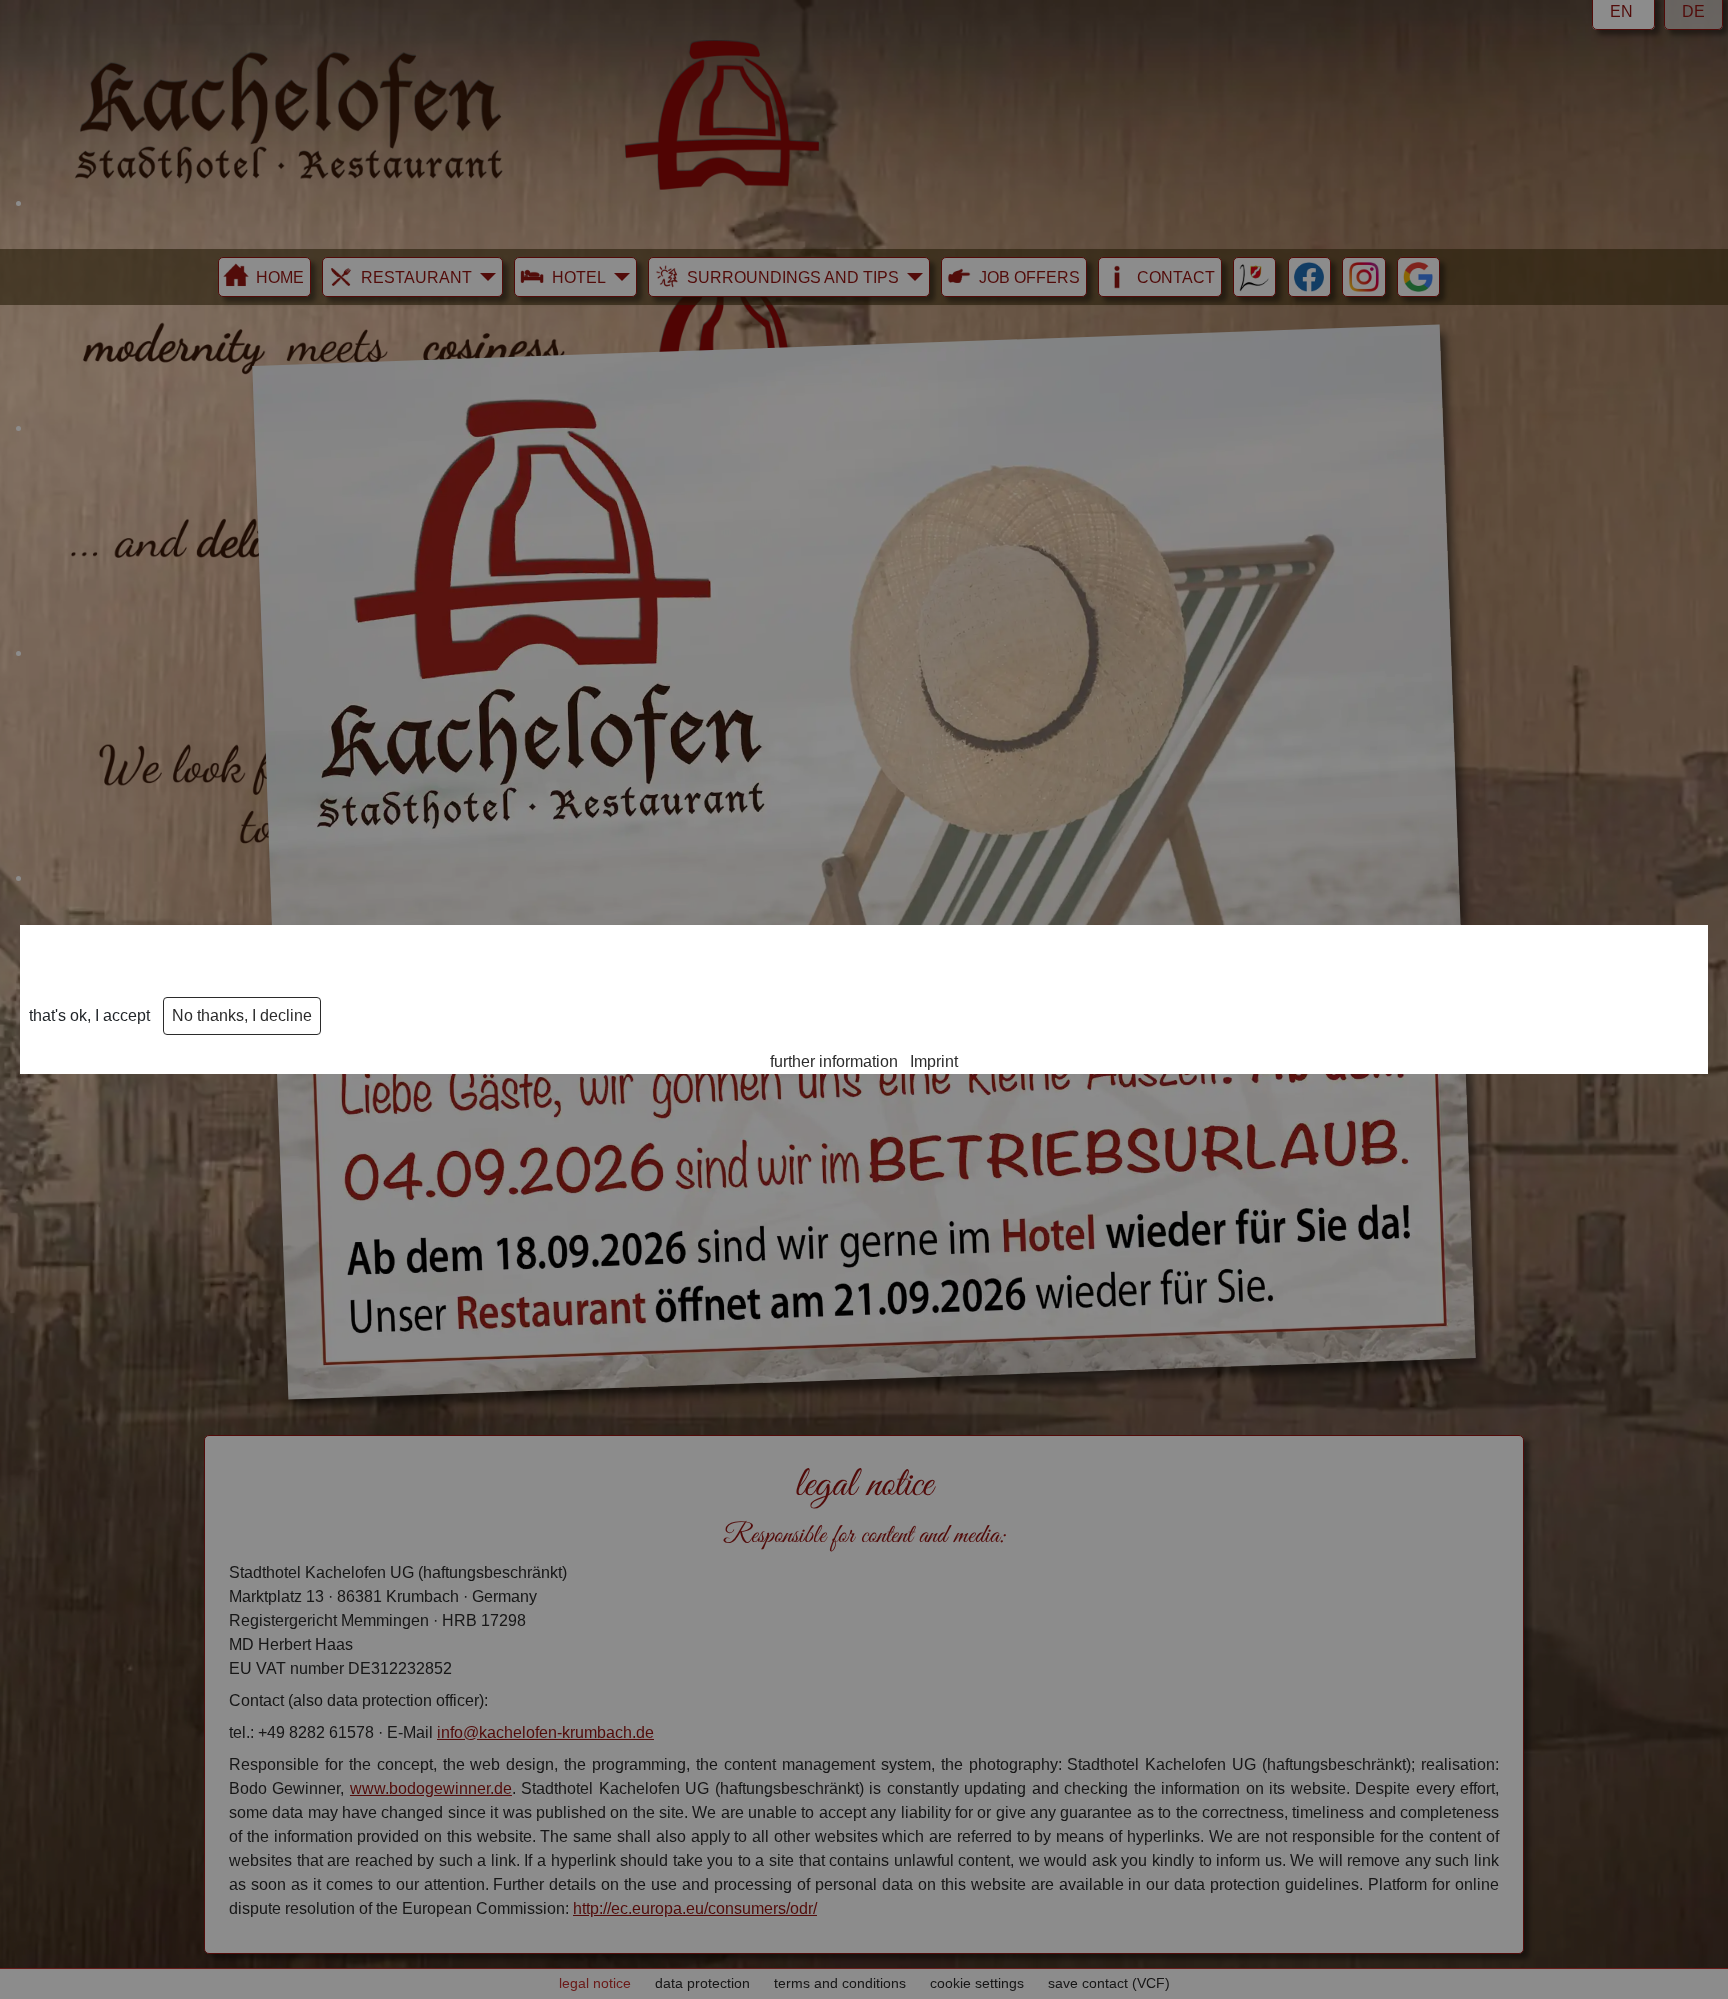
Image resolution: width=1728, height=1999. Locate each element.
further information (834, 1061)
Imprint (934, 1061)
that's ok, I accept (89, 1015)
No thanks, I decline (242, 1015)
